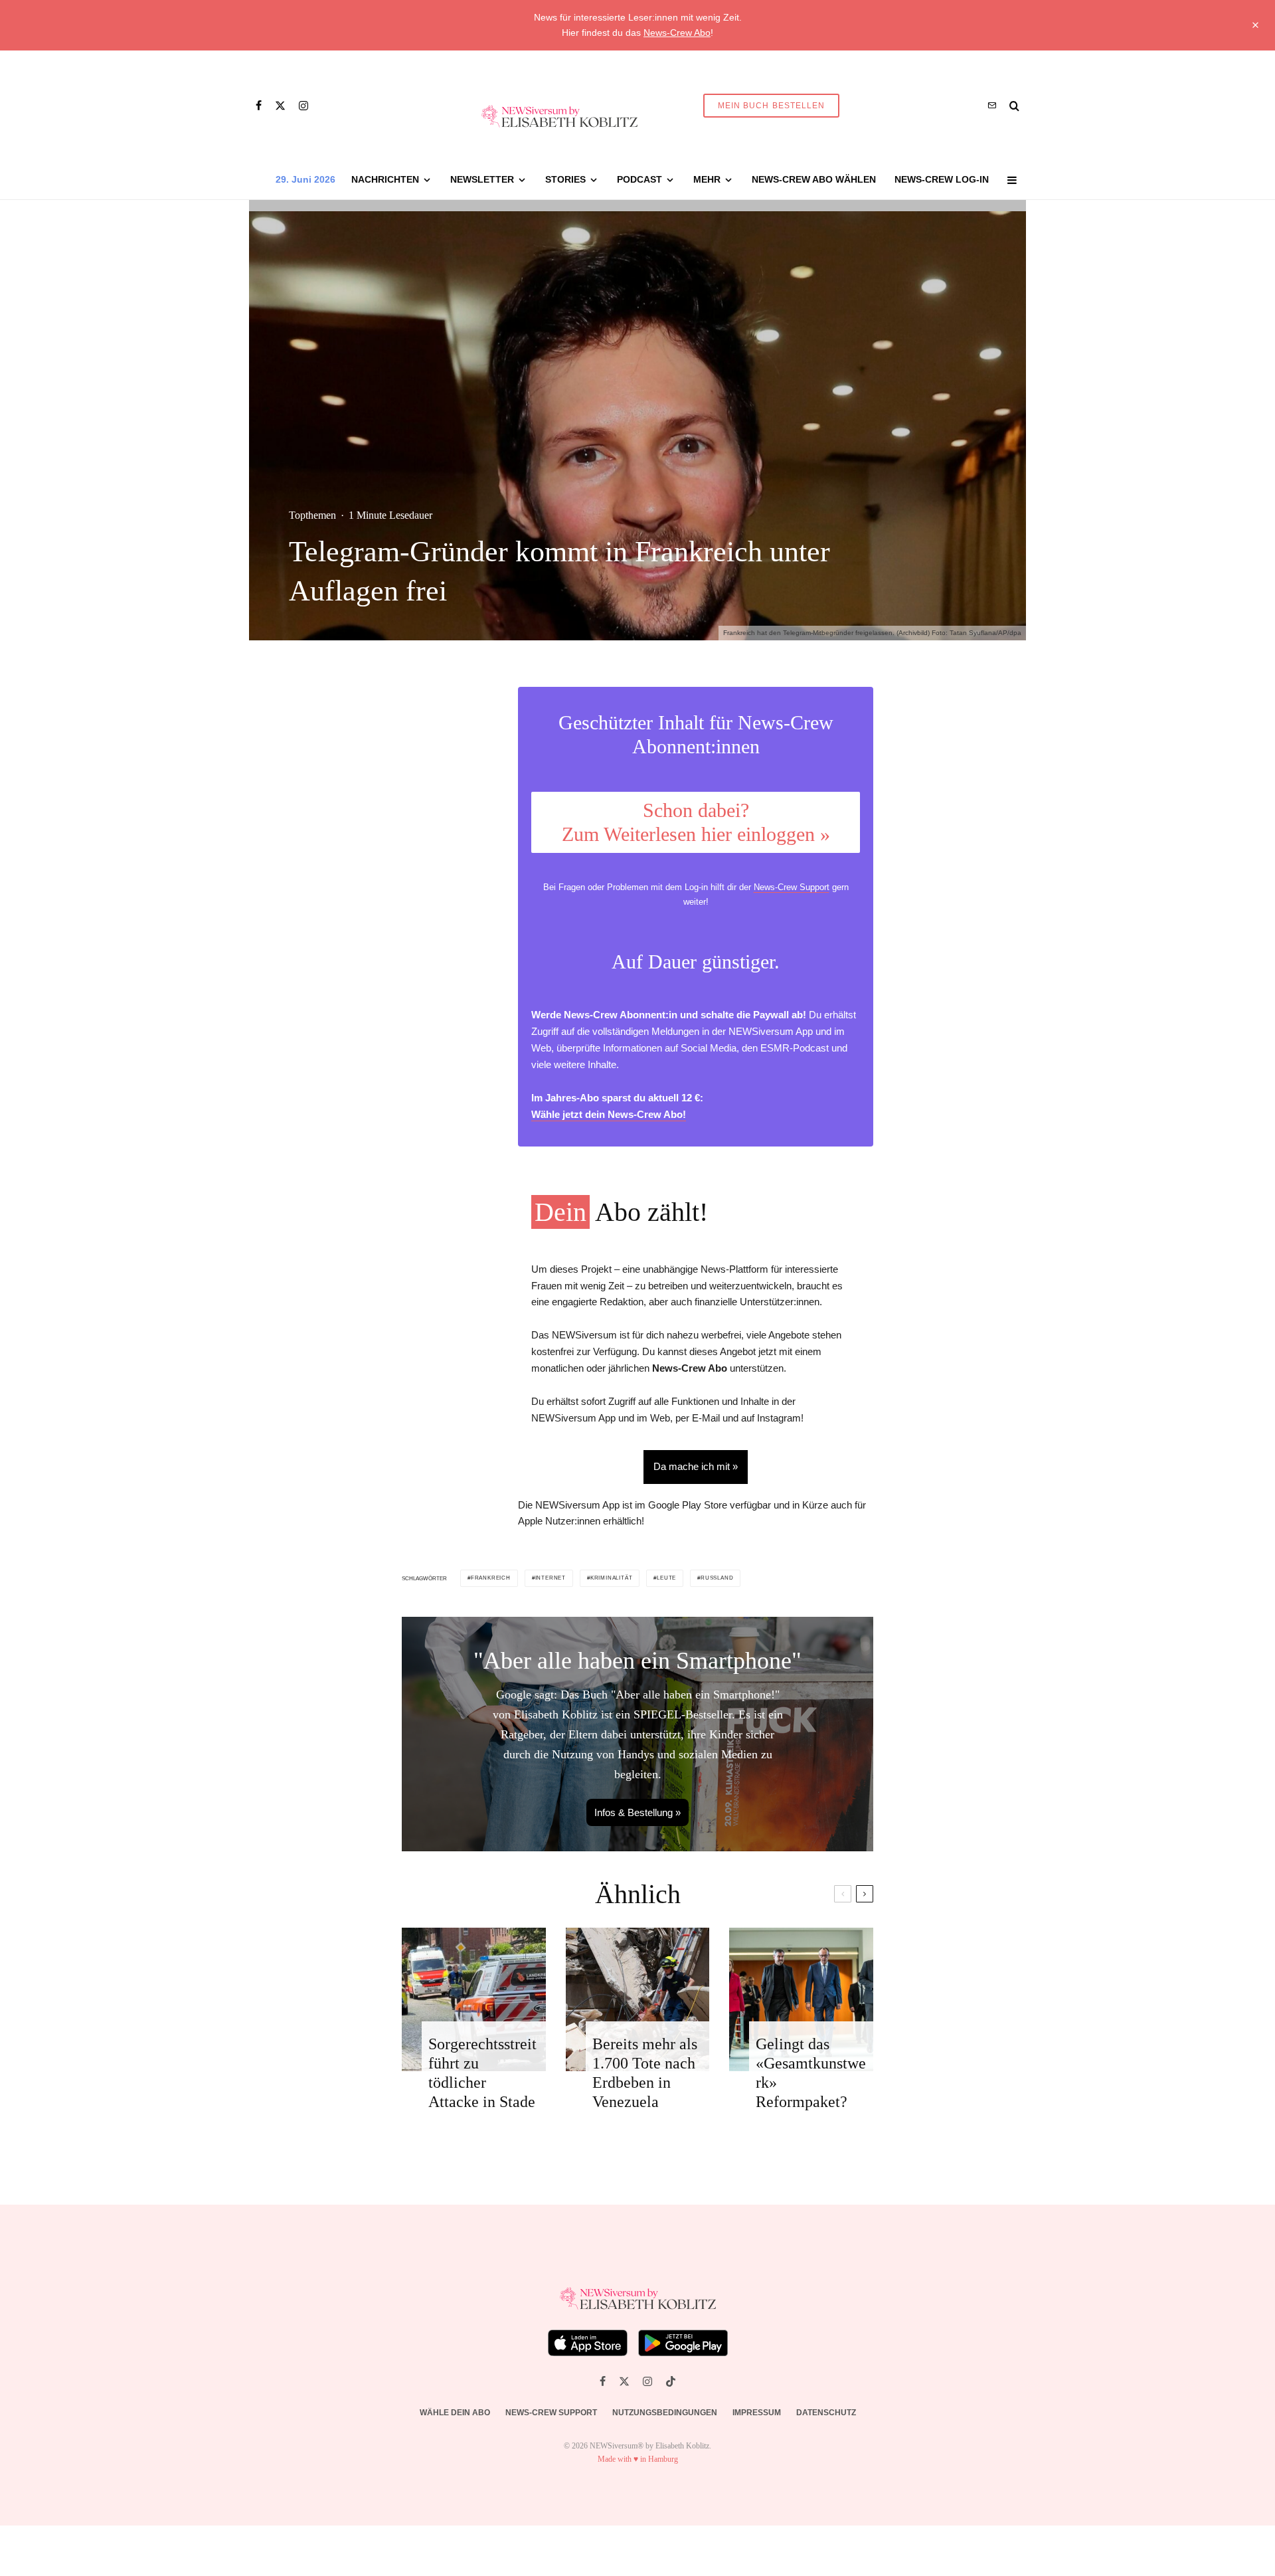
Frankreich (491, 1578)
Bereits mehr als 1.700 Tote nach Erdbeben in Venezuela (645, 2072)
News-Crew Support (792, 887)
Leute (666, 1578)
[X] (280, 106)
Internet (551, 1578)
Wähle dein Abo (455, 2413)
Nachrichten (385, 179)
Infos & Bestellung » (637, 1812)
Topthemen (312, 515)
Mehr (707, 179)
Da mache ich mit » (696, 1466)
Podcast (639, 179)
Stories (565, 179)
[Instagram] (303, 106)
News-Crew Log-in (942, 179)
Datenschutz (826, 2413)
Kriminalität (612, 1578)
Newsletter (482, 179)
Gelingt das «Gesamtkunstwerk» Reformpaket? (811, 2072)
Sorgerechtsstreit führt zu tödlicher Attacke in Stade (482, 2072)
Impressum (757, 2413)
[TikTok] (671, 2381)
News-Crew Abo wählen (814, 179)
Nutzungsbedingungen (665, 2413)
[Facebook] (259, 106)
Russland (717, 1578)
